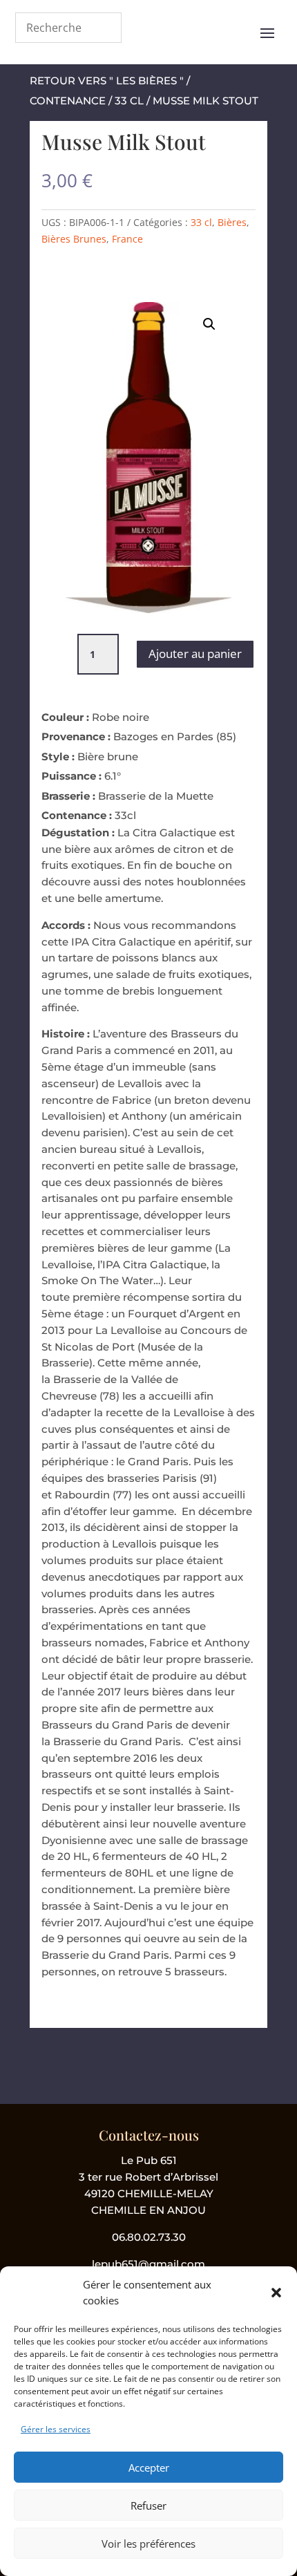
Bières (232, 222)
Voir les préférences (148, 2544)
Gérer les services (56, 2429)
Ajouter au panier (195, 654)
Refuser (148, 2506)
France (127, 239)
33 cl (129, 101)
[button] (276, 2293)
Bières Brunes (74, 239)
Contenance (68, 101)
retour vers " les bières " (107, 81)
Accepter (149, 2467)
